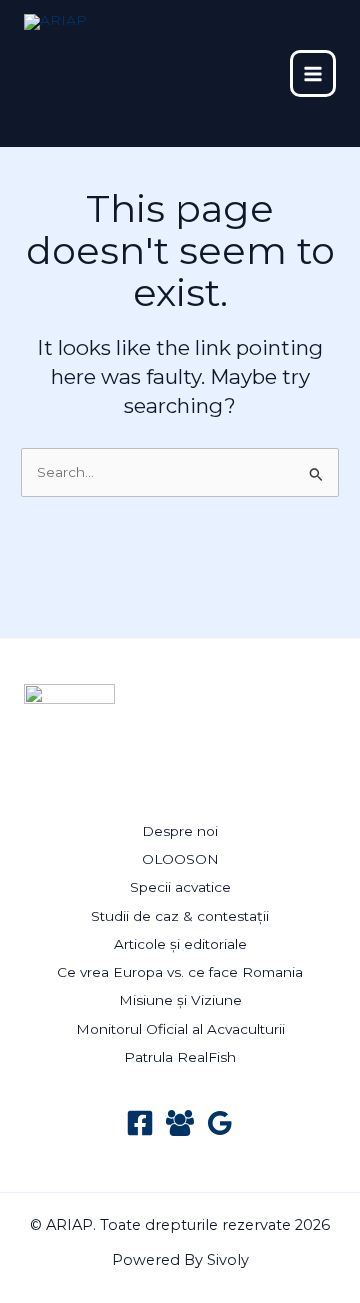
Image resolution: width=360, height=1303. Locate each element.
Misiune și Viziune (180, 1000)
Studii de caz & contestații (180, 916)
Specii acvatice (180, 887)
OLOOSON (180, 859)
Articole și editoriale (180, 944)
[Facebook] (140, 1123)
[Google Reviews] (220, 1123)
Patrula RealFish (180, 1057)
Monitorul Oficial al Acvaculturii (180, 1029)
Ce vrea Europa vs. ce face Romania (180, 972)
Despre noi (180, 831)
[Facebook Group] (180, 1123)
